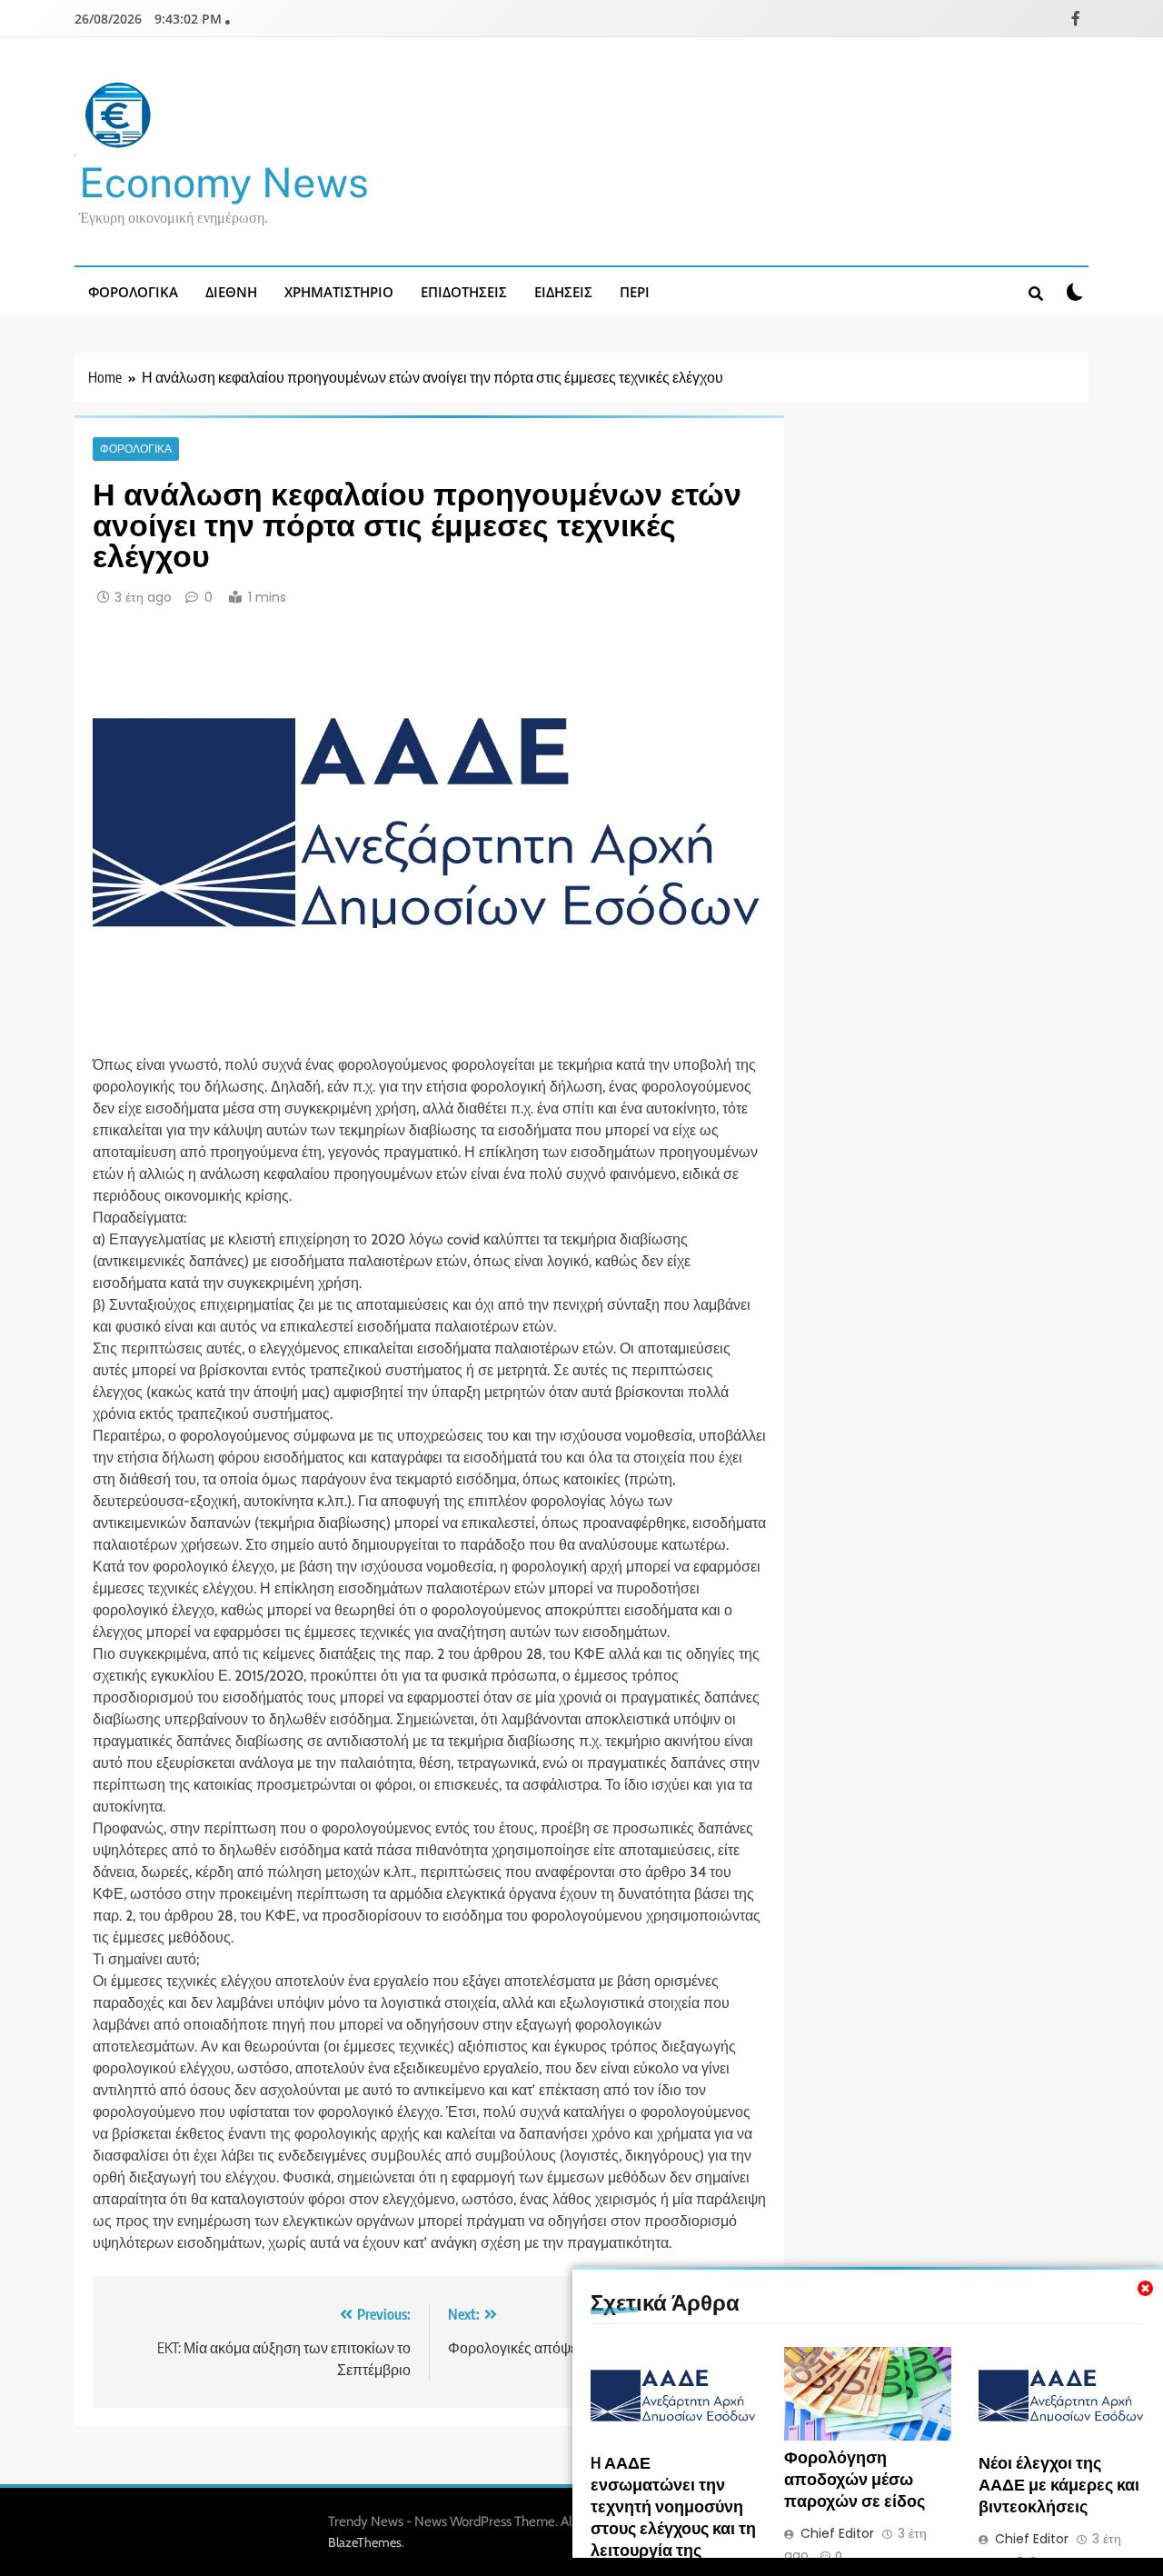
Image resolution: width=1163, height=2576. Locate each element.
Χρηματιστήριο (339, 292)
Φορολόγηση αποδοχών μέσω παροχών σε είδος (855, 2479)
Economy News (224, 182)
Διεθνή (231, 292)
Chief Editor (837, 2533)
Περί (635, 292)
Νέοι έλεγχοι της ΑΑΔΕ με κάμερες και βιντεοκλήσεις (1059, 2484)
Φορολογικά (133, 292)
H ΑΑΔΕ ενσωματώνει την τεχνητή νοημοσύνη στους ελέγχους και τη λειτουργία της (673, 2506)
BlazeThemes (365, 2542)
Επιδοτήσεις (464, 292)
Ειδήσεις (563, 292)
